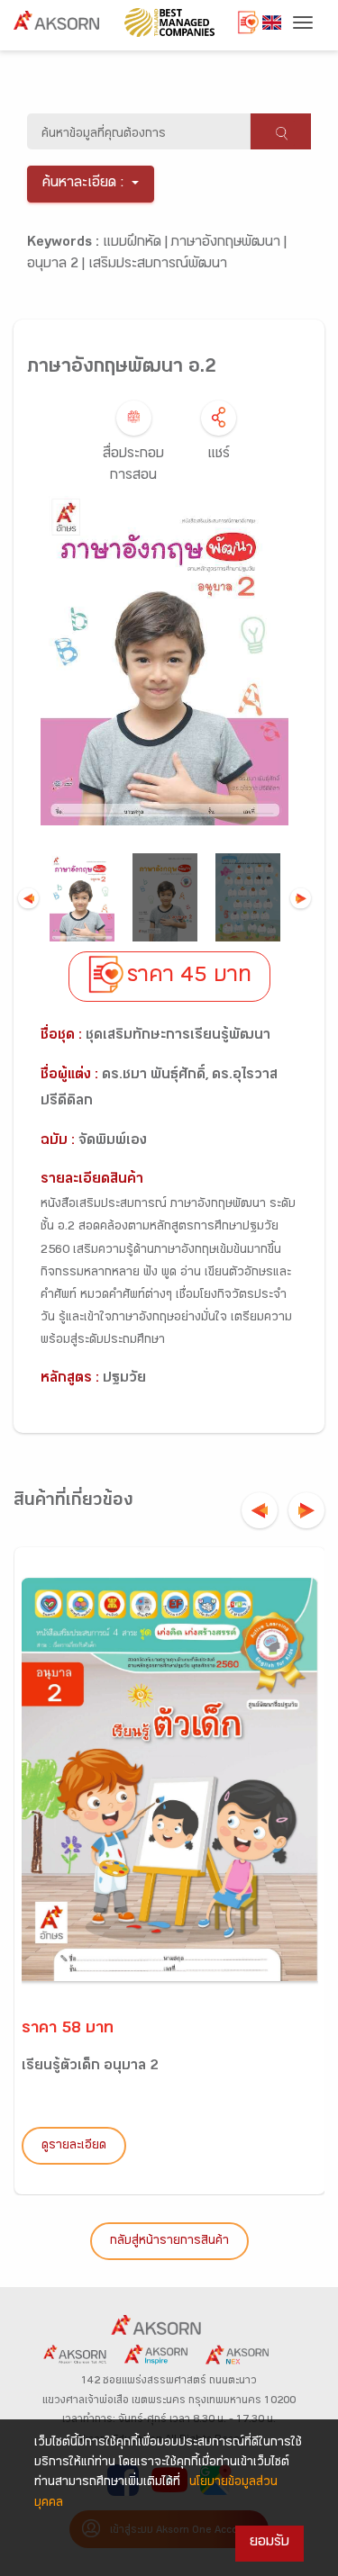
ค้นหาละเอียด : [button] (83, 184)
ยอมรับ (269, 2543)
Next (301, 898)
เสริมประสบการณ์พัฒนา (158, 265)
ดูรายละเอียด (74, 2147)
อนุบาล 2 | (58, 265)
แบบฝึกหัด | (137, 243)
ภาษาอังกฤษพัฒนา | (229, 243)
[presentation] (260, 1510)
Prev (28, 898)
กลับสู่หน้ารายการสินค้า (169, 2242)
